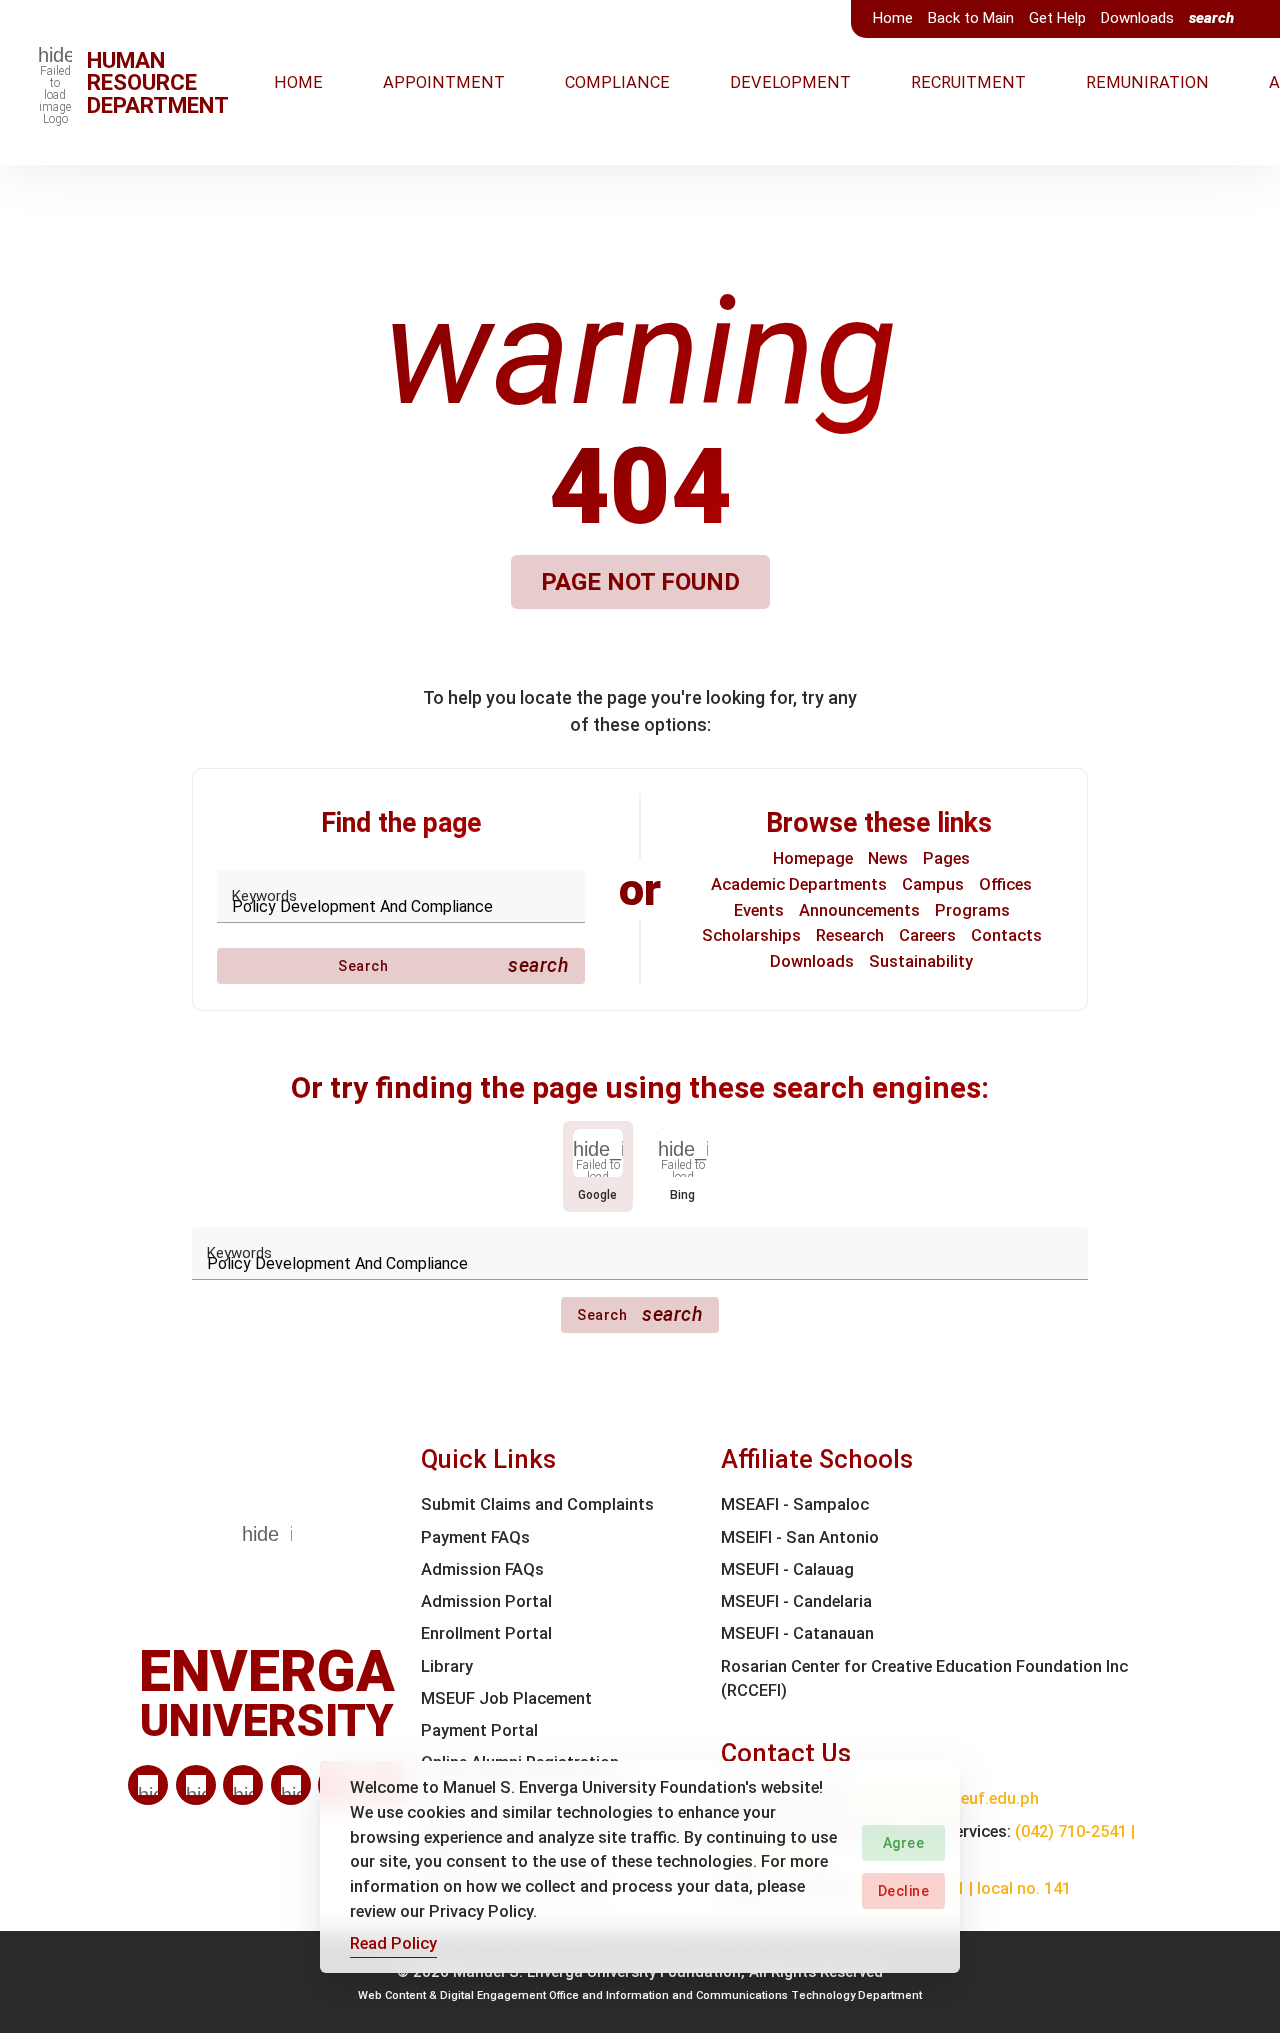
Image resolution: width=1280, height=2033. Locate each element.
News (888, 858)
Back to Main (971, 18)
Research (850, 935)
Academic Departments (799, 884)
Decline (904, 1891)
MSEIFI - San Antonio (800, 1537)
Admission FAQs (482, 1569)
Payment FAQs (475, 1537)
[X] (243, 1785)
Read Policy (393, 1943)
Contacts (1006, 935)
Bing (682, 1195)
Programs (972, 910)
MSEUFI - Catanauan (797, 1633)
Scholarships (751, 935)
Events (759, 910)
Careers (927, 935)
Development (790, 82)
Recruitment (968, 82)
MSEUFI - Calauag (787, 1569)
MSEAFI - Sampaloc (795, 1504)
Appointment (444, 82)
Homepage (813, 858)
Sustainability (921, 961)
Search (453, 965)
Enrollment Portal (486, 1633)
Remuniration (1147, 82)
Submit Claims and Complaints (537, 1504)
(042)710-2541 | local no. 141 (964, 1888)
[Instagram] (291, 1785)
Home (893, 18)
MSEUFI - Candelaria (796, 1601)
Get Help (1057, 18)
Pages (946, 858)
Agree (904, 1843)
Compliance (617, 82)
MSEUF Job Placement (506, 1698)
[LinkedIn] (148, 1785)
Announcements (859, 910)
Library (447, 1666)
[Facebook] (196, 1785)
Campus (933, 884)
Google (597, 1195)
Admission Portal (486, 1601)
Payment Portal (479, 1730)
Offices (1005, 884)
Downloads (1137, 18)
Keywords (264, 896)
